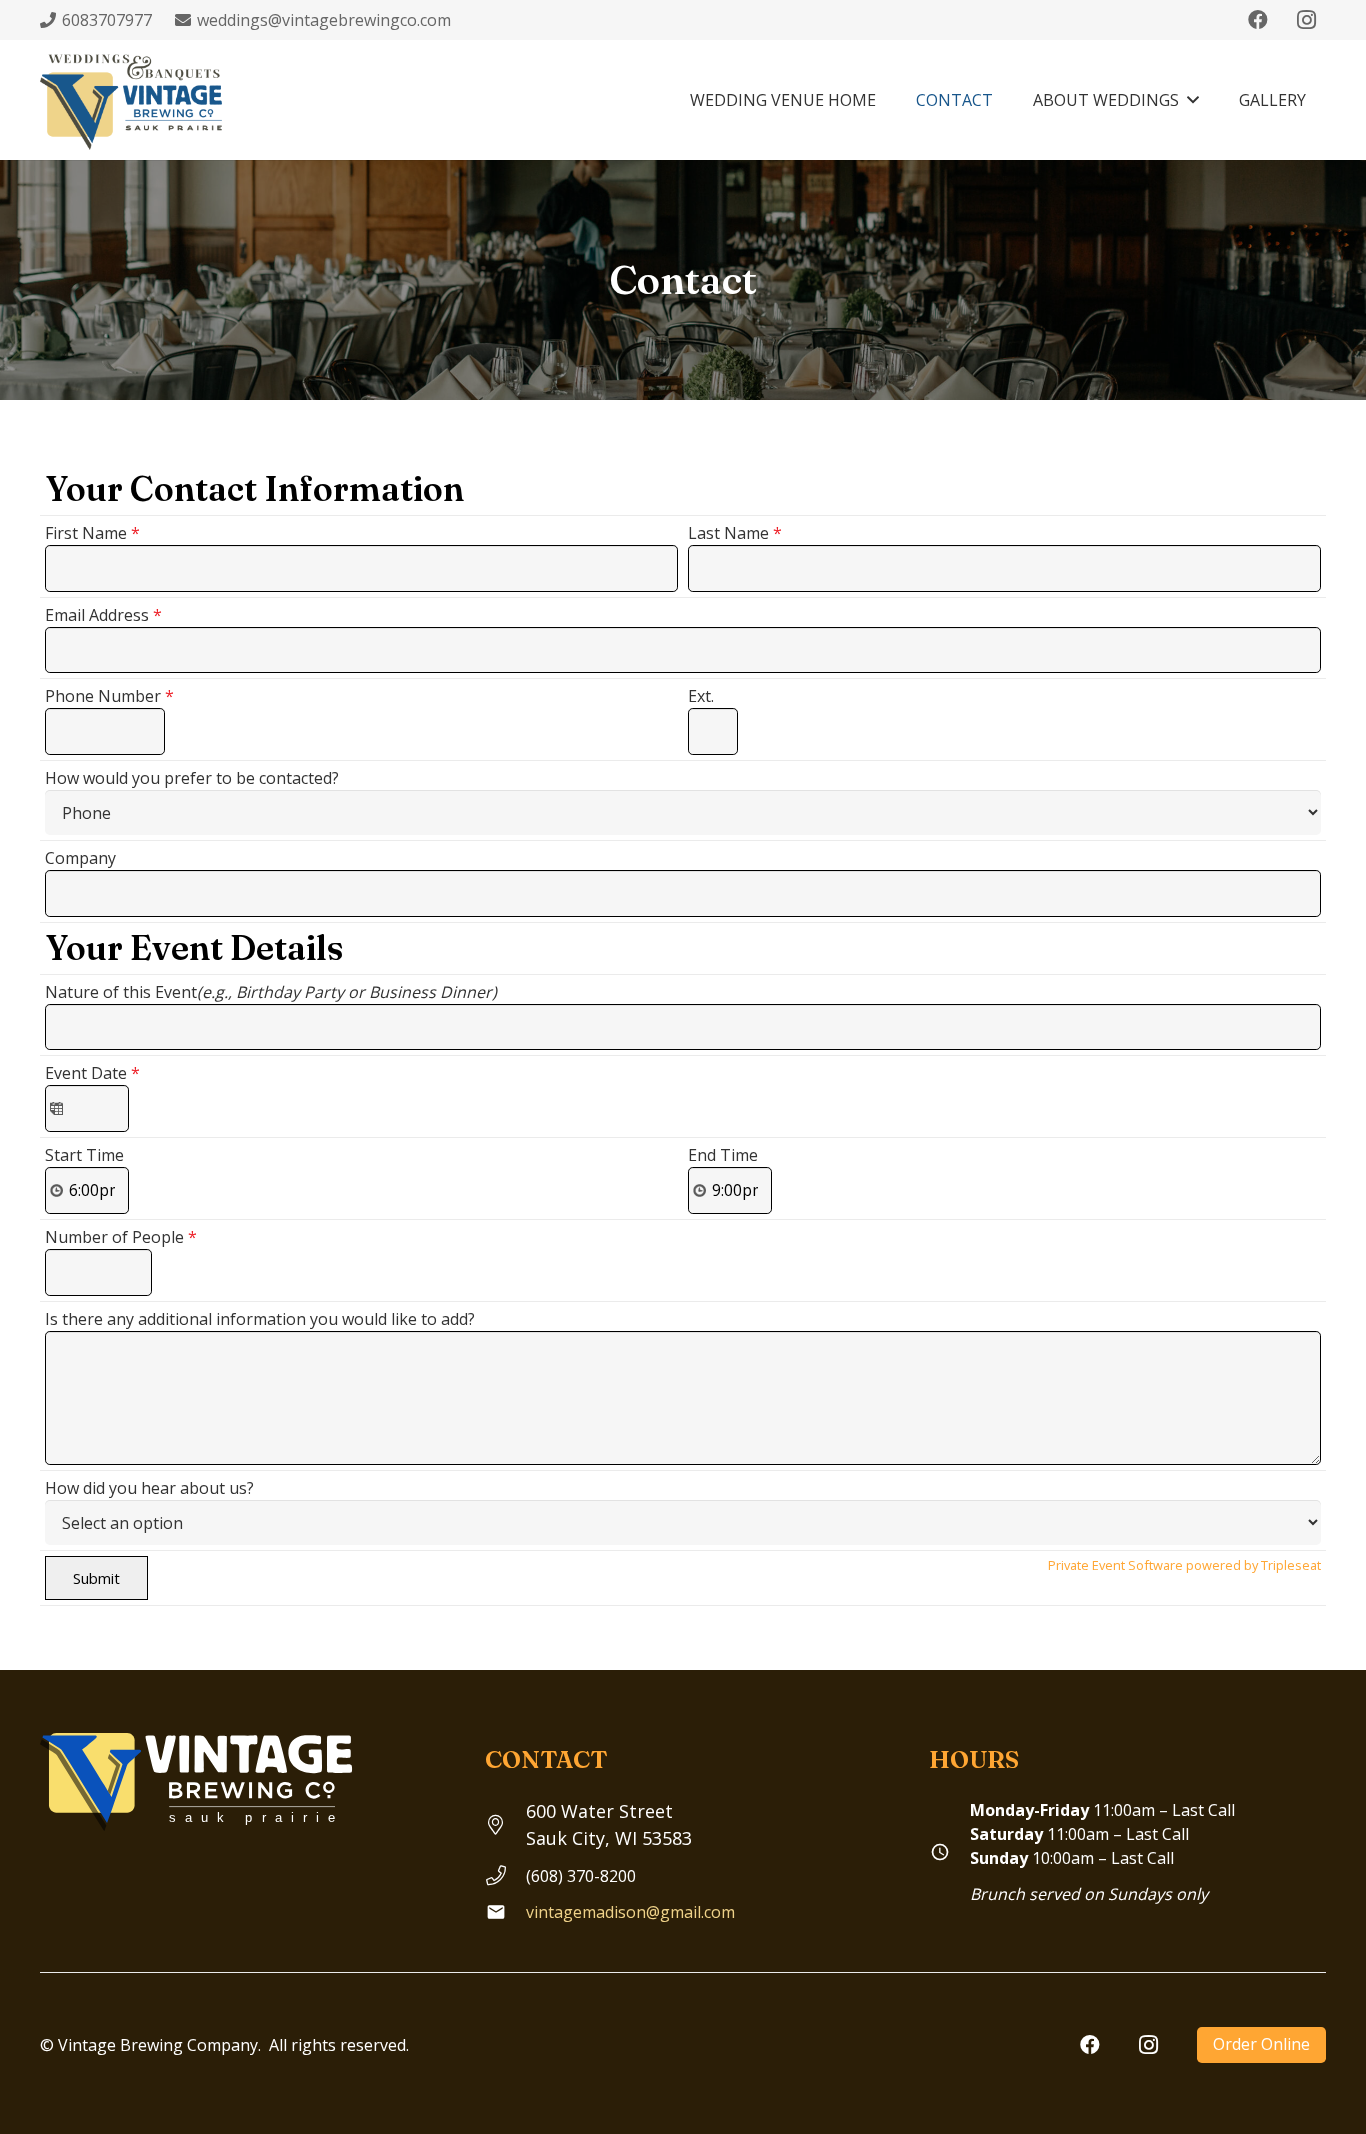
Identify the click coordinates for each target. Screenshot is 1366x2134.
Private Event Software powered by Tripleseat (1184, 1565)
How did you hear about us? (149, 1488)
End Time (723, 1155)
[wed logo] (135, 100)
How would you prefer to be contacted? (192, 778)
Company (80, 858)
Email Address (103, 615)
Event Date (92, 1073)
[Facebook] (1258, 20)
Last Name (735, 533)
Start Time (84, 1155)
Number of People (121, 1237)
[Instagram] (1306, 20)
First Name (92, 533)
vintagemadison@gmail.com (630, 1912)
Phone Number (109, 696)
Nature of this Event (271, 992)
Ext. (701, 696)
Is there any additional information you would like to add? (260, 1319)
